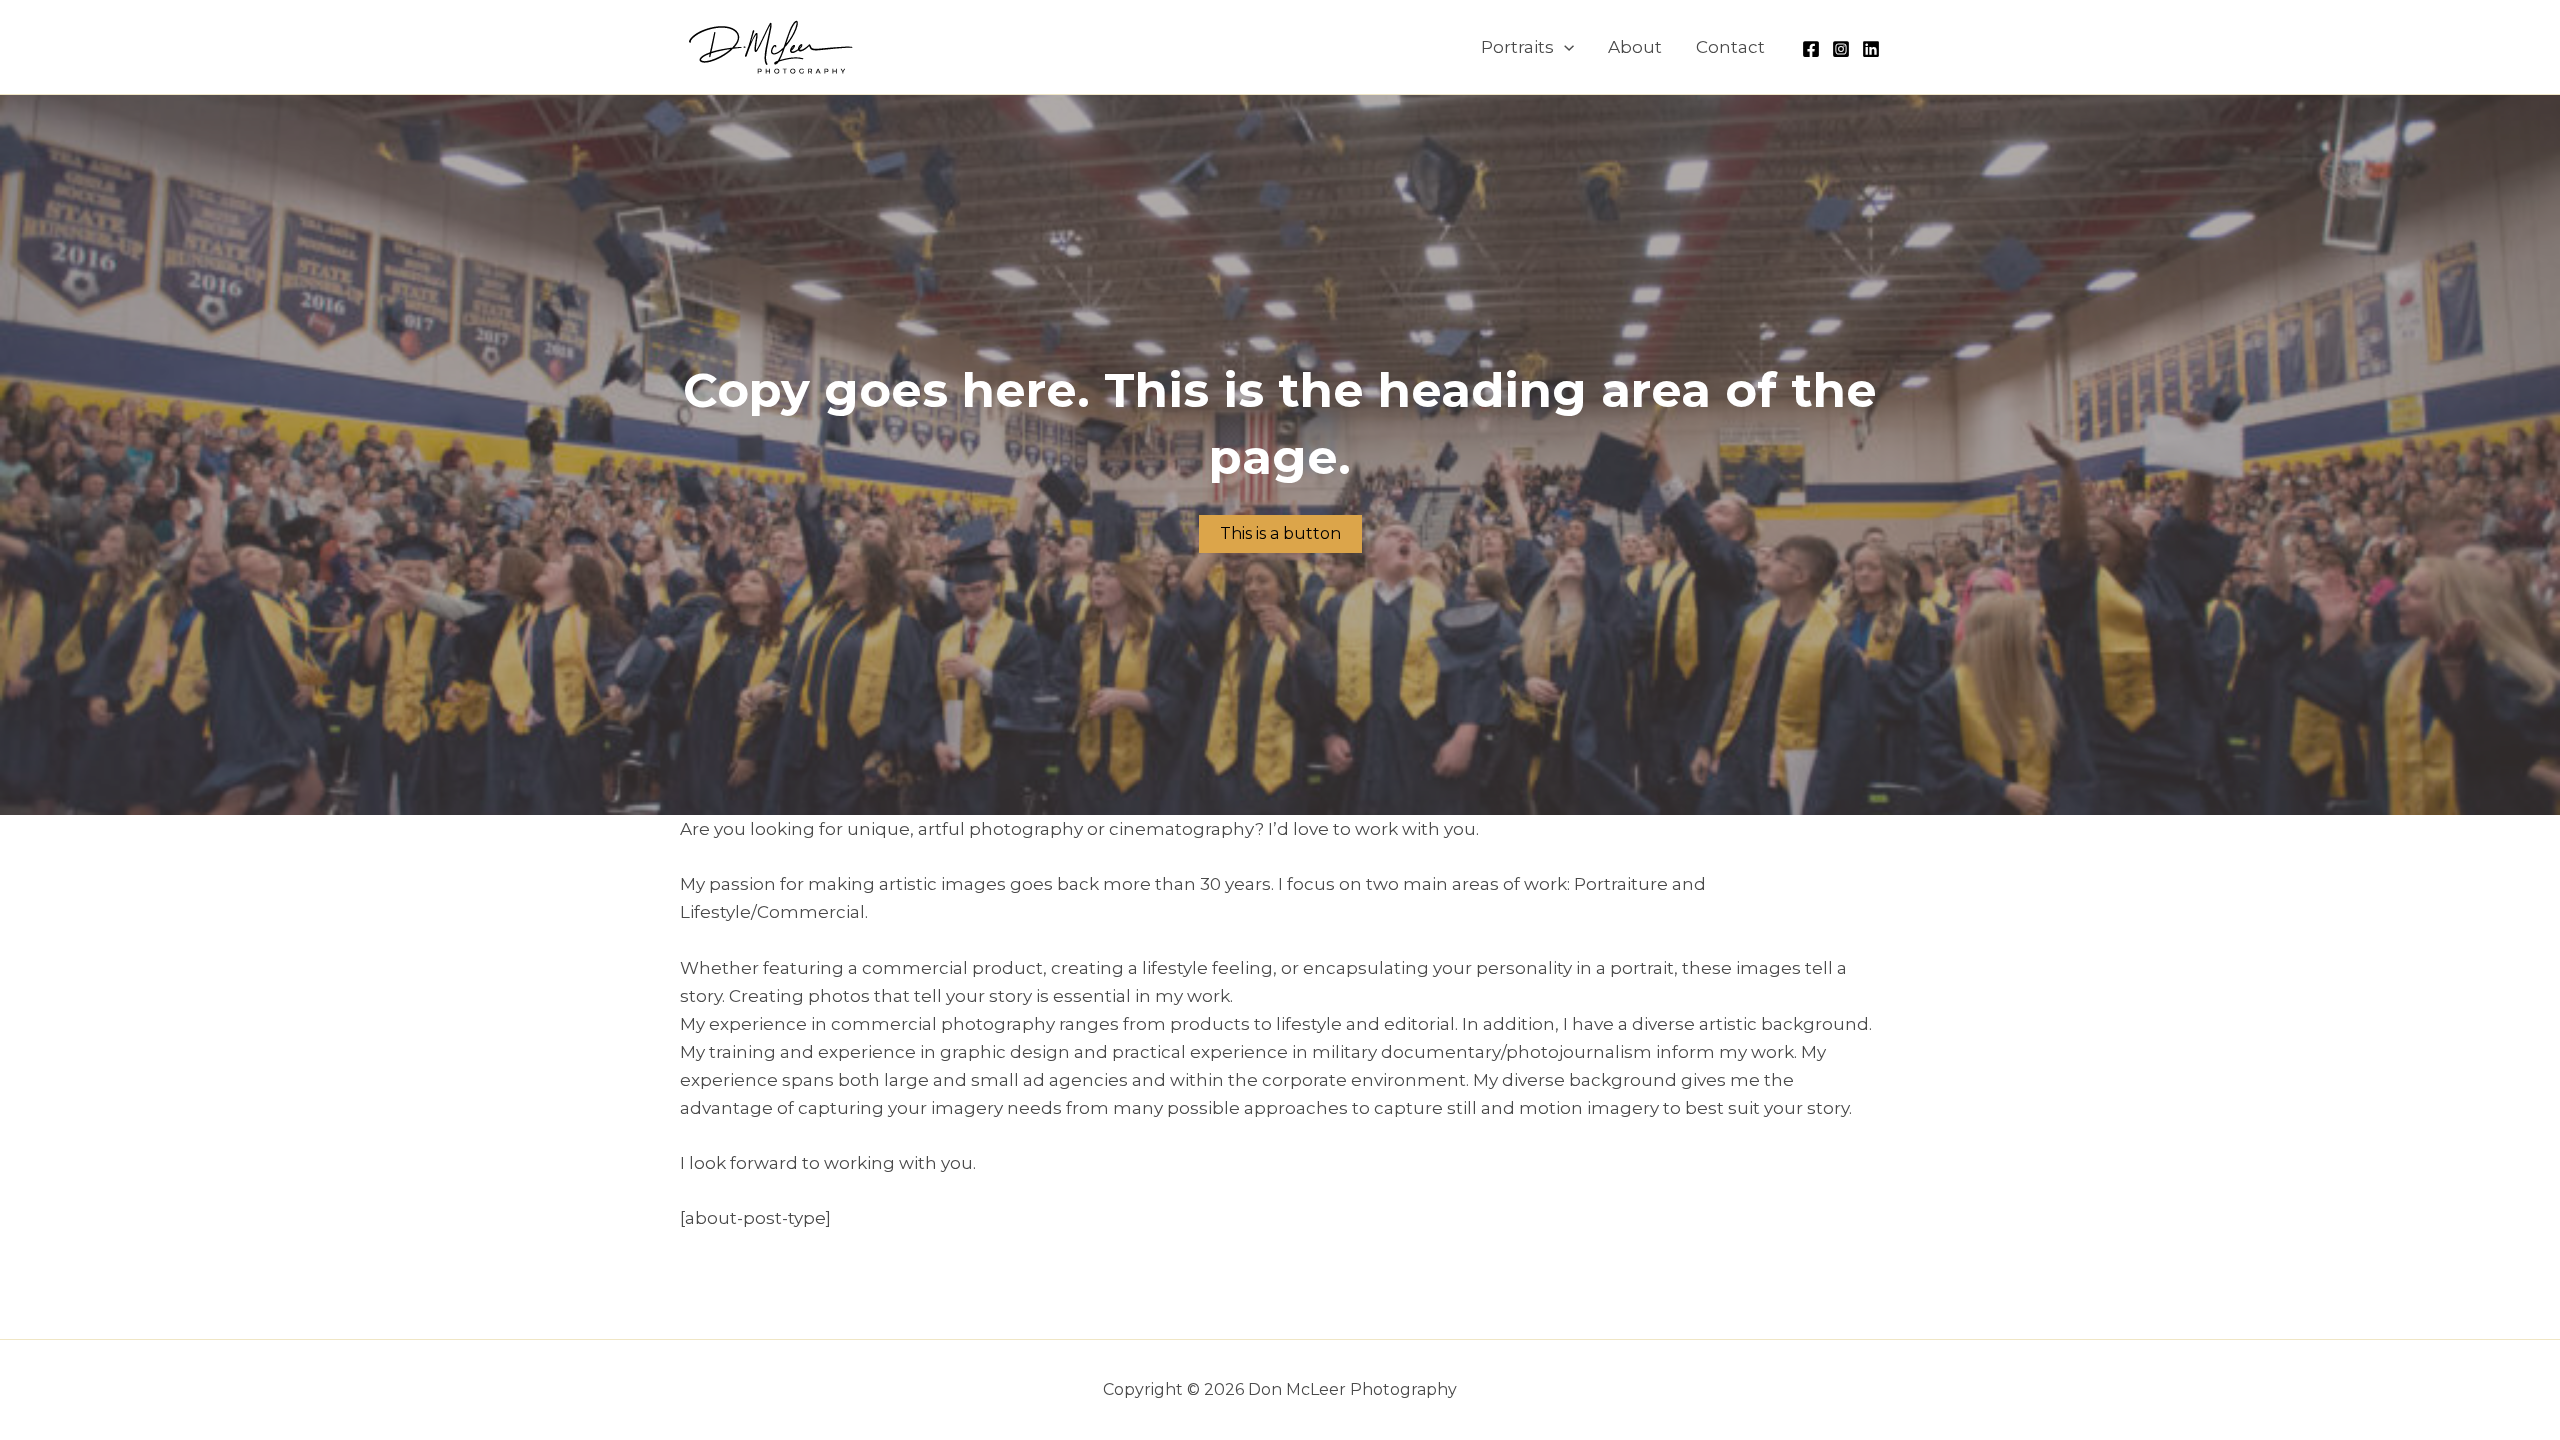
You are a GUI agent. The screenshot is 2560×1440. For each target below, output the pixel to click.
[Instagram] (1841, 49)
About (1635, 47)
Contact (1730, 47)
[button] (1564, 47)
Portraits (1517, 47)
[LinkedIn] (1871, 49)
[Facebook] (1811, 49)
